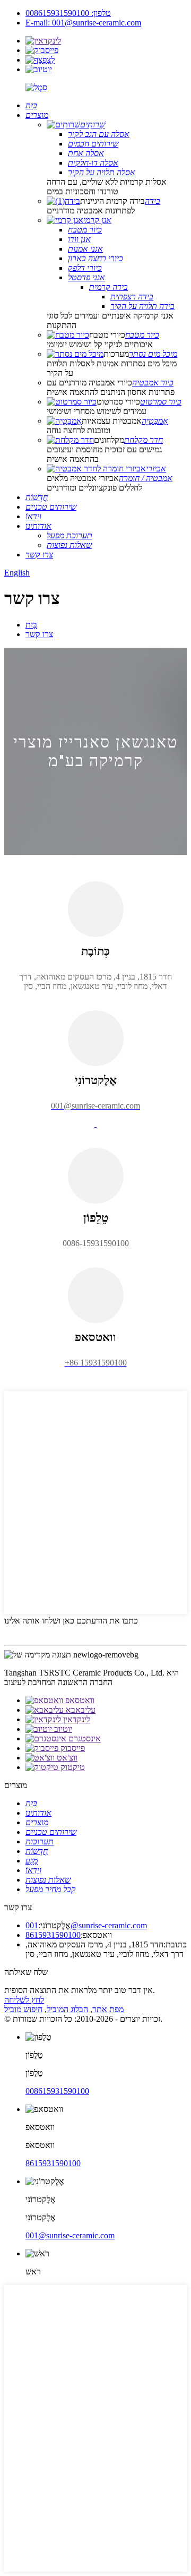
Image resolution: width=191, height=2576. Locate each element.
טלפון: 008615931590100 (68, 13)
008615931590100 (57, 2091)
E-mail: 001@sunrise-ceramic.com (83, 23)
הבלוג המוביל (67, 2009)
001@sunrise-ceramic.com (86, 1925)
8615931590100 (53, 1935)
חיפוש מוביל (23, 2009)
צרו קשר (39, 634)
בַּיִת (31, 625)
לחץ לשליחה (24, 2000)
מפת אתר (108, 2009)
